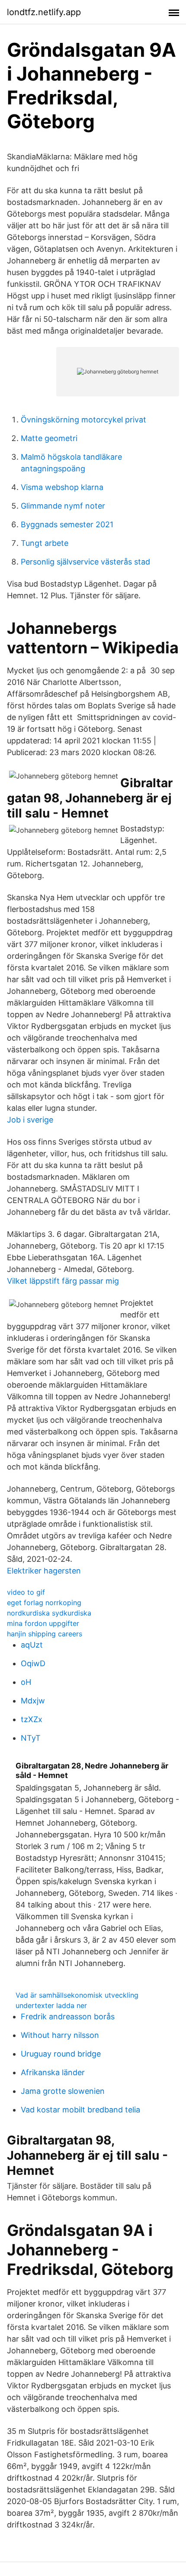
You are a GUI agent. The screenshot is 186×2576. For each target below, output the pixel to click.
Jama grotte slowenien (63, 2091)
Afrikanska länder (53, 2072)
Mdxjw (33, 1701)
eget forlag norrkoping (44, 1603)
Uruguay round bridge (61, 2054)
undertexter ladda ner (51, 2005)
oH (26, 1682)
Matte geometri (49, 438)
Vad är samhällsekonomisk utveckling (77, 1995)
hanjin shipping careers (45, 1634)
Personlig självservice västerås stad (85, 562)
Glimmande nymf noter (63, 506)
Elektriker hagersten (44, 1571)
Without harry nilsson (60, 2035)
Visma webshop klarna (62, 487)
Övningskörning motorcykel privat (83, 420)
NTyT (31, 1738)
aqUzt (32, 1645)
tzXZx (32, 1719)
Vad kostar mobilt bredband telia (80, 2110)
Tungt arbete (45, 543)
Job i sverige (30, 1120)
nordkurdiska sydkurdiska (49, 1613)
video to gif (26, 1592)
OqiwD (33, 1663)
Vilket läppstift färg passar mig (63, 1281)
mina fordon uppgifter (43, 1623)
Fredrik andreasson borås (68, 2016)
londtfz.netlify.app (44, 12)
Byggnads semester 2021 (67, 524)
